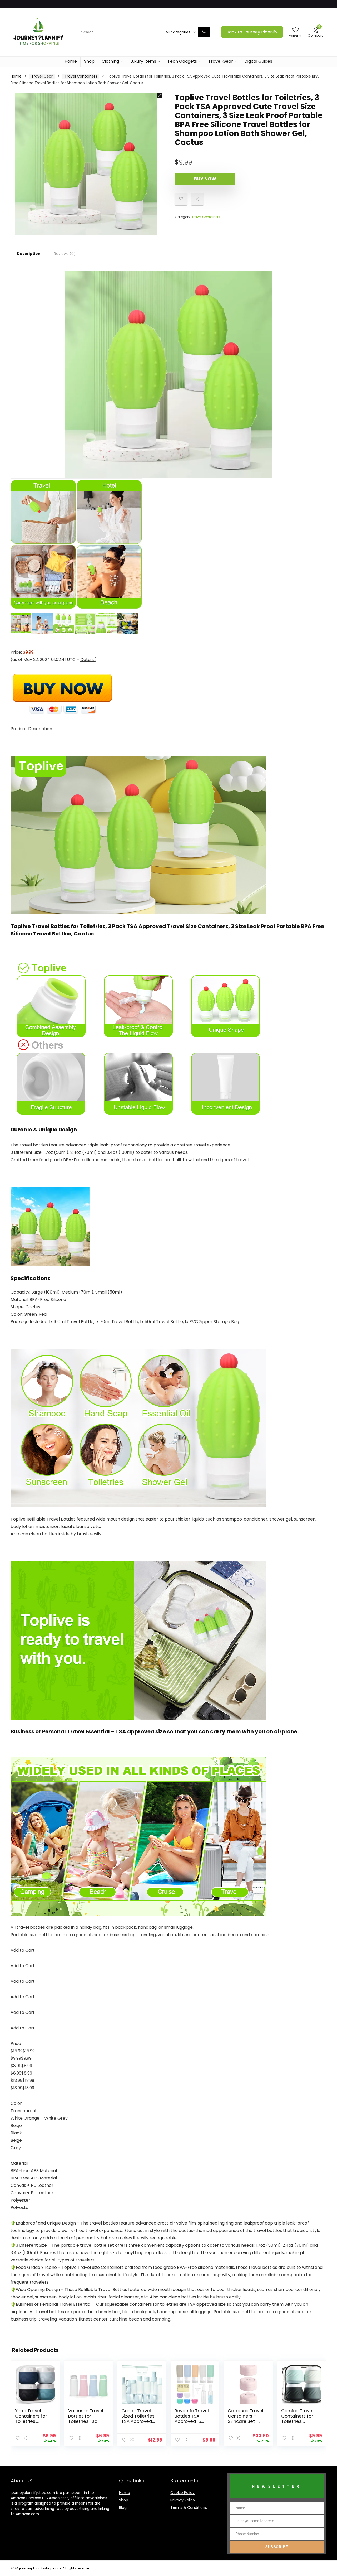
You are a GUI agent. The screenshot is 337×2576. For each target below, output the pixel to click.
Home (71, 61)
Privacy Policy (183, 2500)
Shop (89, 61)
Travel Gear (221, 61)
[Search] (204, 32)
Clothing (110, 61)
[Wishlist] (295, 30)
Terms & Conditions (189, 2507)
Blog (123, 2507)
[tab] (29, 253)
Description (29, 254)
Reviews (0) (65, 254)
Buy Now (205, 179)
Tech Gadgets (182, 61)
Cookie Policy (182, 2493)
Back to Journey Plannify (252, 32)
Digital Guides (258, 61)
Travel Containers (81, 76)
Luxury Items (143, 61)
